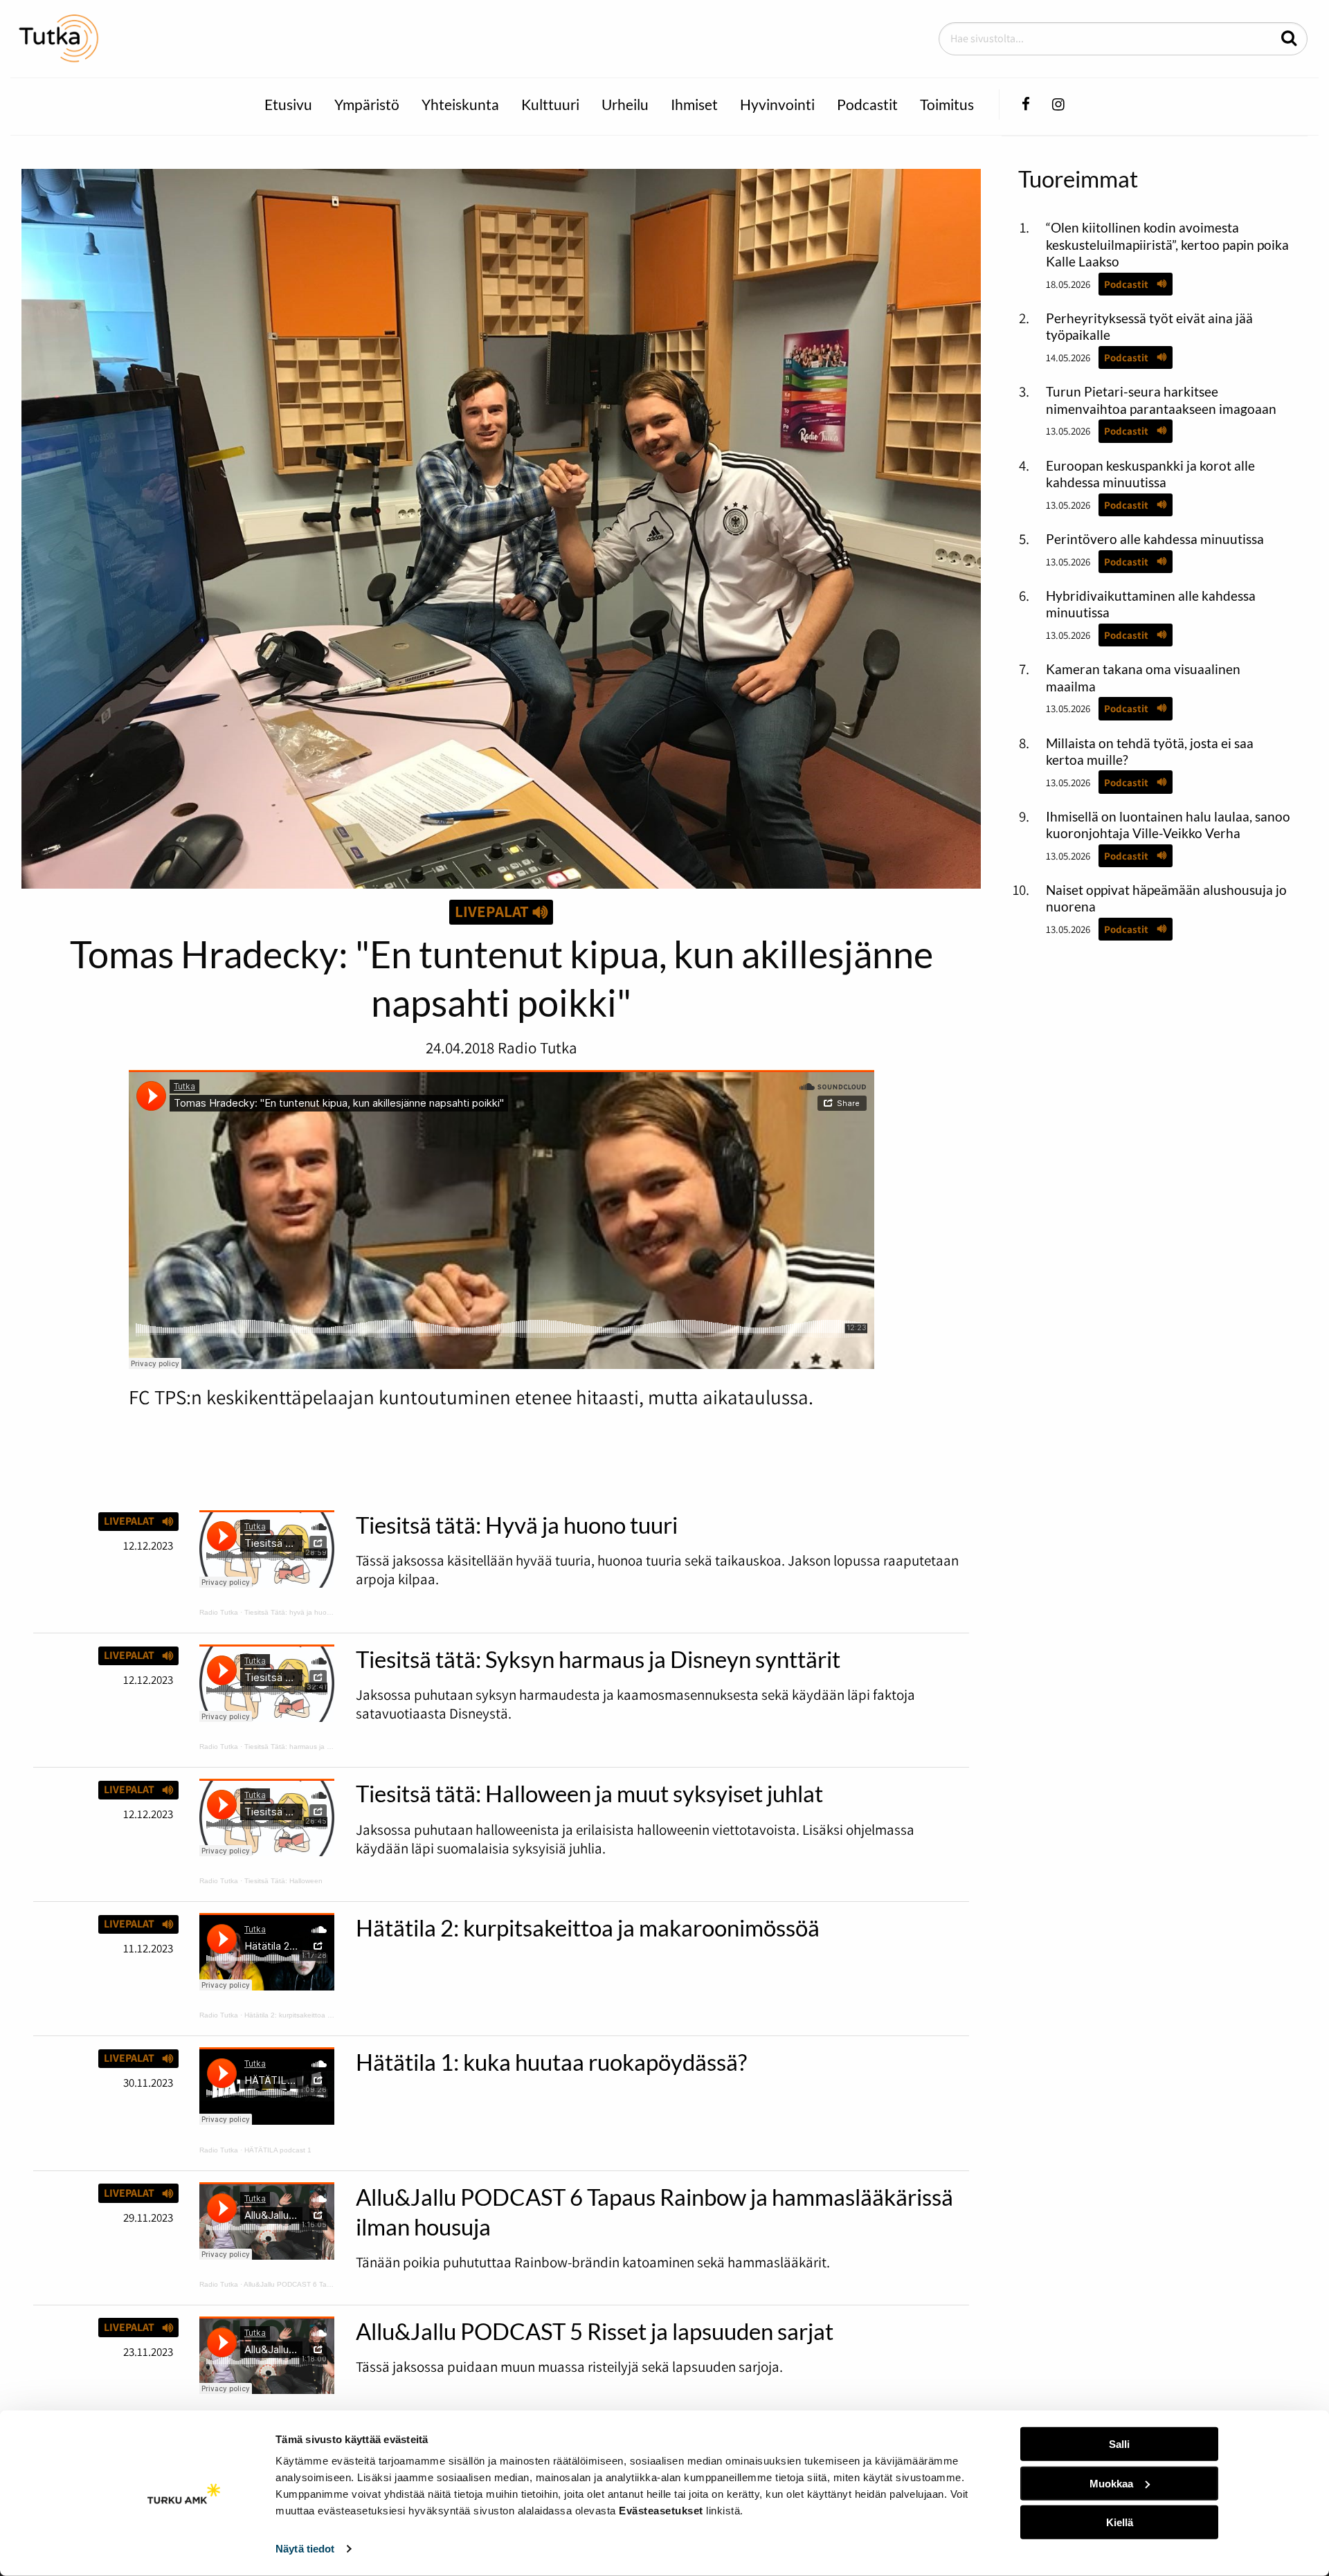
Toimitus (947, 104)
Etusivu (288, 104)
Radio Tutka (219, 1612)
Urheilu (625, 104)
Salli (1119, 2444)
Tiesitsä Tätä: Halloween (283, 1881)
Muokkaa (1111, 2483)
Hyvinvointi (777, 104)
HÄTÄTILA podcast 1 (278, 2150)
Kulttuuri (550, 104)
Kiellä (1120, 2522)
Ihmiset (694, 104)
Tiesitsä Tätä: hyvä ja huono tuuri (298, 1612)
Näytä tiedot (305, 2549)
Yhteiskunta (460, 104)
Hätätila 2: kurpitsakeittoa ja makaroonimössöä (319, 2015)
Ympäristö (367, 104)
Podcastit (867, 104)
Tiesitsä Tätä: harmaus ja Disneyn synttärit (312, 1747)
